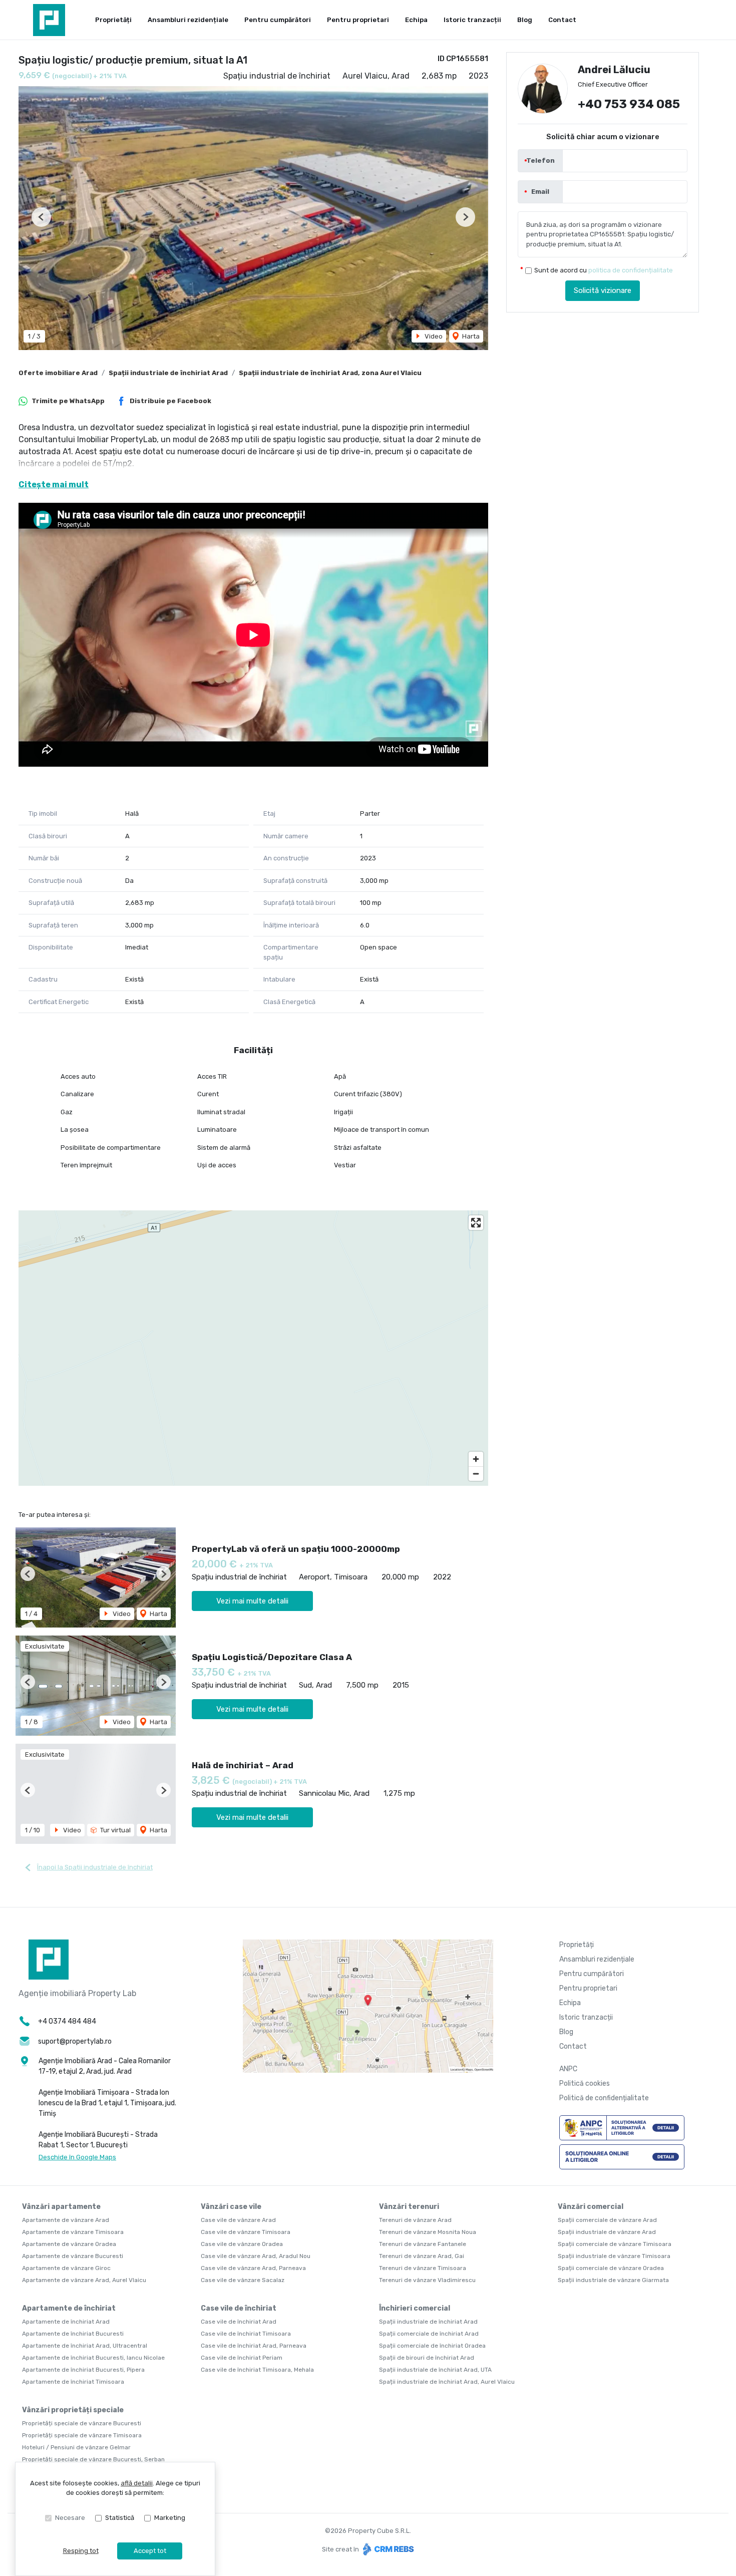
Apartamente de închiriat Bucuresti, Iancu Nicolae (93, 2358)
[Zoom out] (476, 1474)
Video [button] (433, 336)
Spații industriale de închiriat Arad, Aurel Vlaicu (447, 2382)
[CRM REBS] (387, 2549)
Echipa (416, 20)
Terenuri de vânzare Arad (415, 2220)
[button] (41, 217)
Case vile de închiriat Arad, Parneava (254, 2346)
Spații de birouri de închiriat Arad (427, 2358)
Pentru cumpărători (278, 20)
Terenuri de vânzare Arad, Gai (422, 2256)
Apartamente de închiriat (69, 2308)
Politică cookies (585, 2083)
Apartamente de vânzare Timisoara (73, 2232)
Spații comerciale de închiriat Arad (429, 2334)
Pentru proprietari (358, 20)
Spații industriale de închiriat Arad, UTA (435, 2370)
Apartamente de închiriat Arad (66, 2322)
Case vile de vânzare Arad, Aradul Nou (256, 2256)
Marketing (170, 2518)
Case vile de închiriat (239, 2308)
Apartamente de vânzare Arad (66, 2220)
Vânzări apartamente (61, 2207)
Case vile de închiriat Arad (239, 2322)
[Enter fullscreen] (476, 1223)
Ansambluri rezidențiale (188, 20)
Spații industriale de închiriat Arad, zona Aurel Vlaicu (330, 373)
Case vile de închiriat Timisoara (246, 2334)
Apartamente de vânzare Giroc (66, 2268)
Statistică (120, 2518)
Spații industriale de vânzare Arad (607, 2232)
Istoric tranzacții (472, 20)
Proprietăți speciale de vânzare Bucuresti (82, 2423)
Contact (562, 20)
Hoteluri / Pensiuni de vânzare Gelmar (76, 2447)
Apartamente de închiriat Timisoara (73, 2382)
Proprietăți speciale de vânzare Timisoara (82, 2435)
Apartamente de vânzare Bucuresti (73, 2256)
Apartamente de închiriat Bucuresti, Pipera (83, 2370)
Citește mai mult (54, 485)
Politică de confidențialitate (604, 2098)
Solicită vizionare (603, 291)
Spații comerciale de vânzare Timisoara (615, 2244)
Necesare (70, 2518)
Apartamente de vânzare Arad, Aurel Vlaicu (84, 2280)
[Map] (253, 1348)
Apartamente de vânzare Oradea (69, 2244)
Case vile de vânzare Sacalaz (243, 2280)
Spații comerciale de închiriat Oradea (432, 2346)
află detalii (137, 2483)
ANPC (568, 2069)
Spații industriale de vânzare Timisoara (614, 2256)
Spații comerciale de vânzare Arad (607, 2220)
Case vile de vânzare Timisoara (246, 2232)
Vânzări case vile (231, 2207)
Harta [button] (470, 336)
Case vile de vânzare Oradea (242, 2244)
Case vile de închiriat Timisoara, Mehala (257, 2370)
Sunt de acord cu (604, 271)
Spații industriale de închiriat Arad (168, 373)
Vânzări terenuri (409, 2207)
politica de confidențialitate (631, 271)
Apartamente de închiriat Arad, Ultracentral (85, 2346)
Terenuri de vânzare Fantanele (423, 2244)
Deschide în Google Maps (77, 2157)
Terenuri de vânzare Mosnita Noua (428, 2232)
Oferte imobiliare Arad (58, 373)
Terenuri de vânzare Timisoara (423, 2268)
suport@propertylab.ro (75, 2041)
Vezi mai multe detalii (252, 1601)
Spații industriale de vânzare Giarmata (613, 2280)
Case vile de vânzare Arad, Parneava (253, 2268)
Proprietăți (113, 20)
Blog (525, 20)
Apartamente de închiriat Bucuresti (73, 2334)
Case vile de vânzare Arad (238, 2220)
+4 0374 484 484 (67, 2021)
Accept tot (150, 2551)
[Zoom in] (476, 1459)
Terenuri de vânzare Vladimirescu (427, 2280)
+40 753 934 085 (629, 105)
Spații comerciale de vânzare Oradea (611, 2268)
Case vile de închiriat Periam (242, 2358)
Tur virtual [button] (115, 1830)
